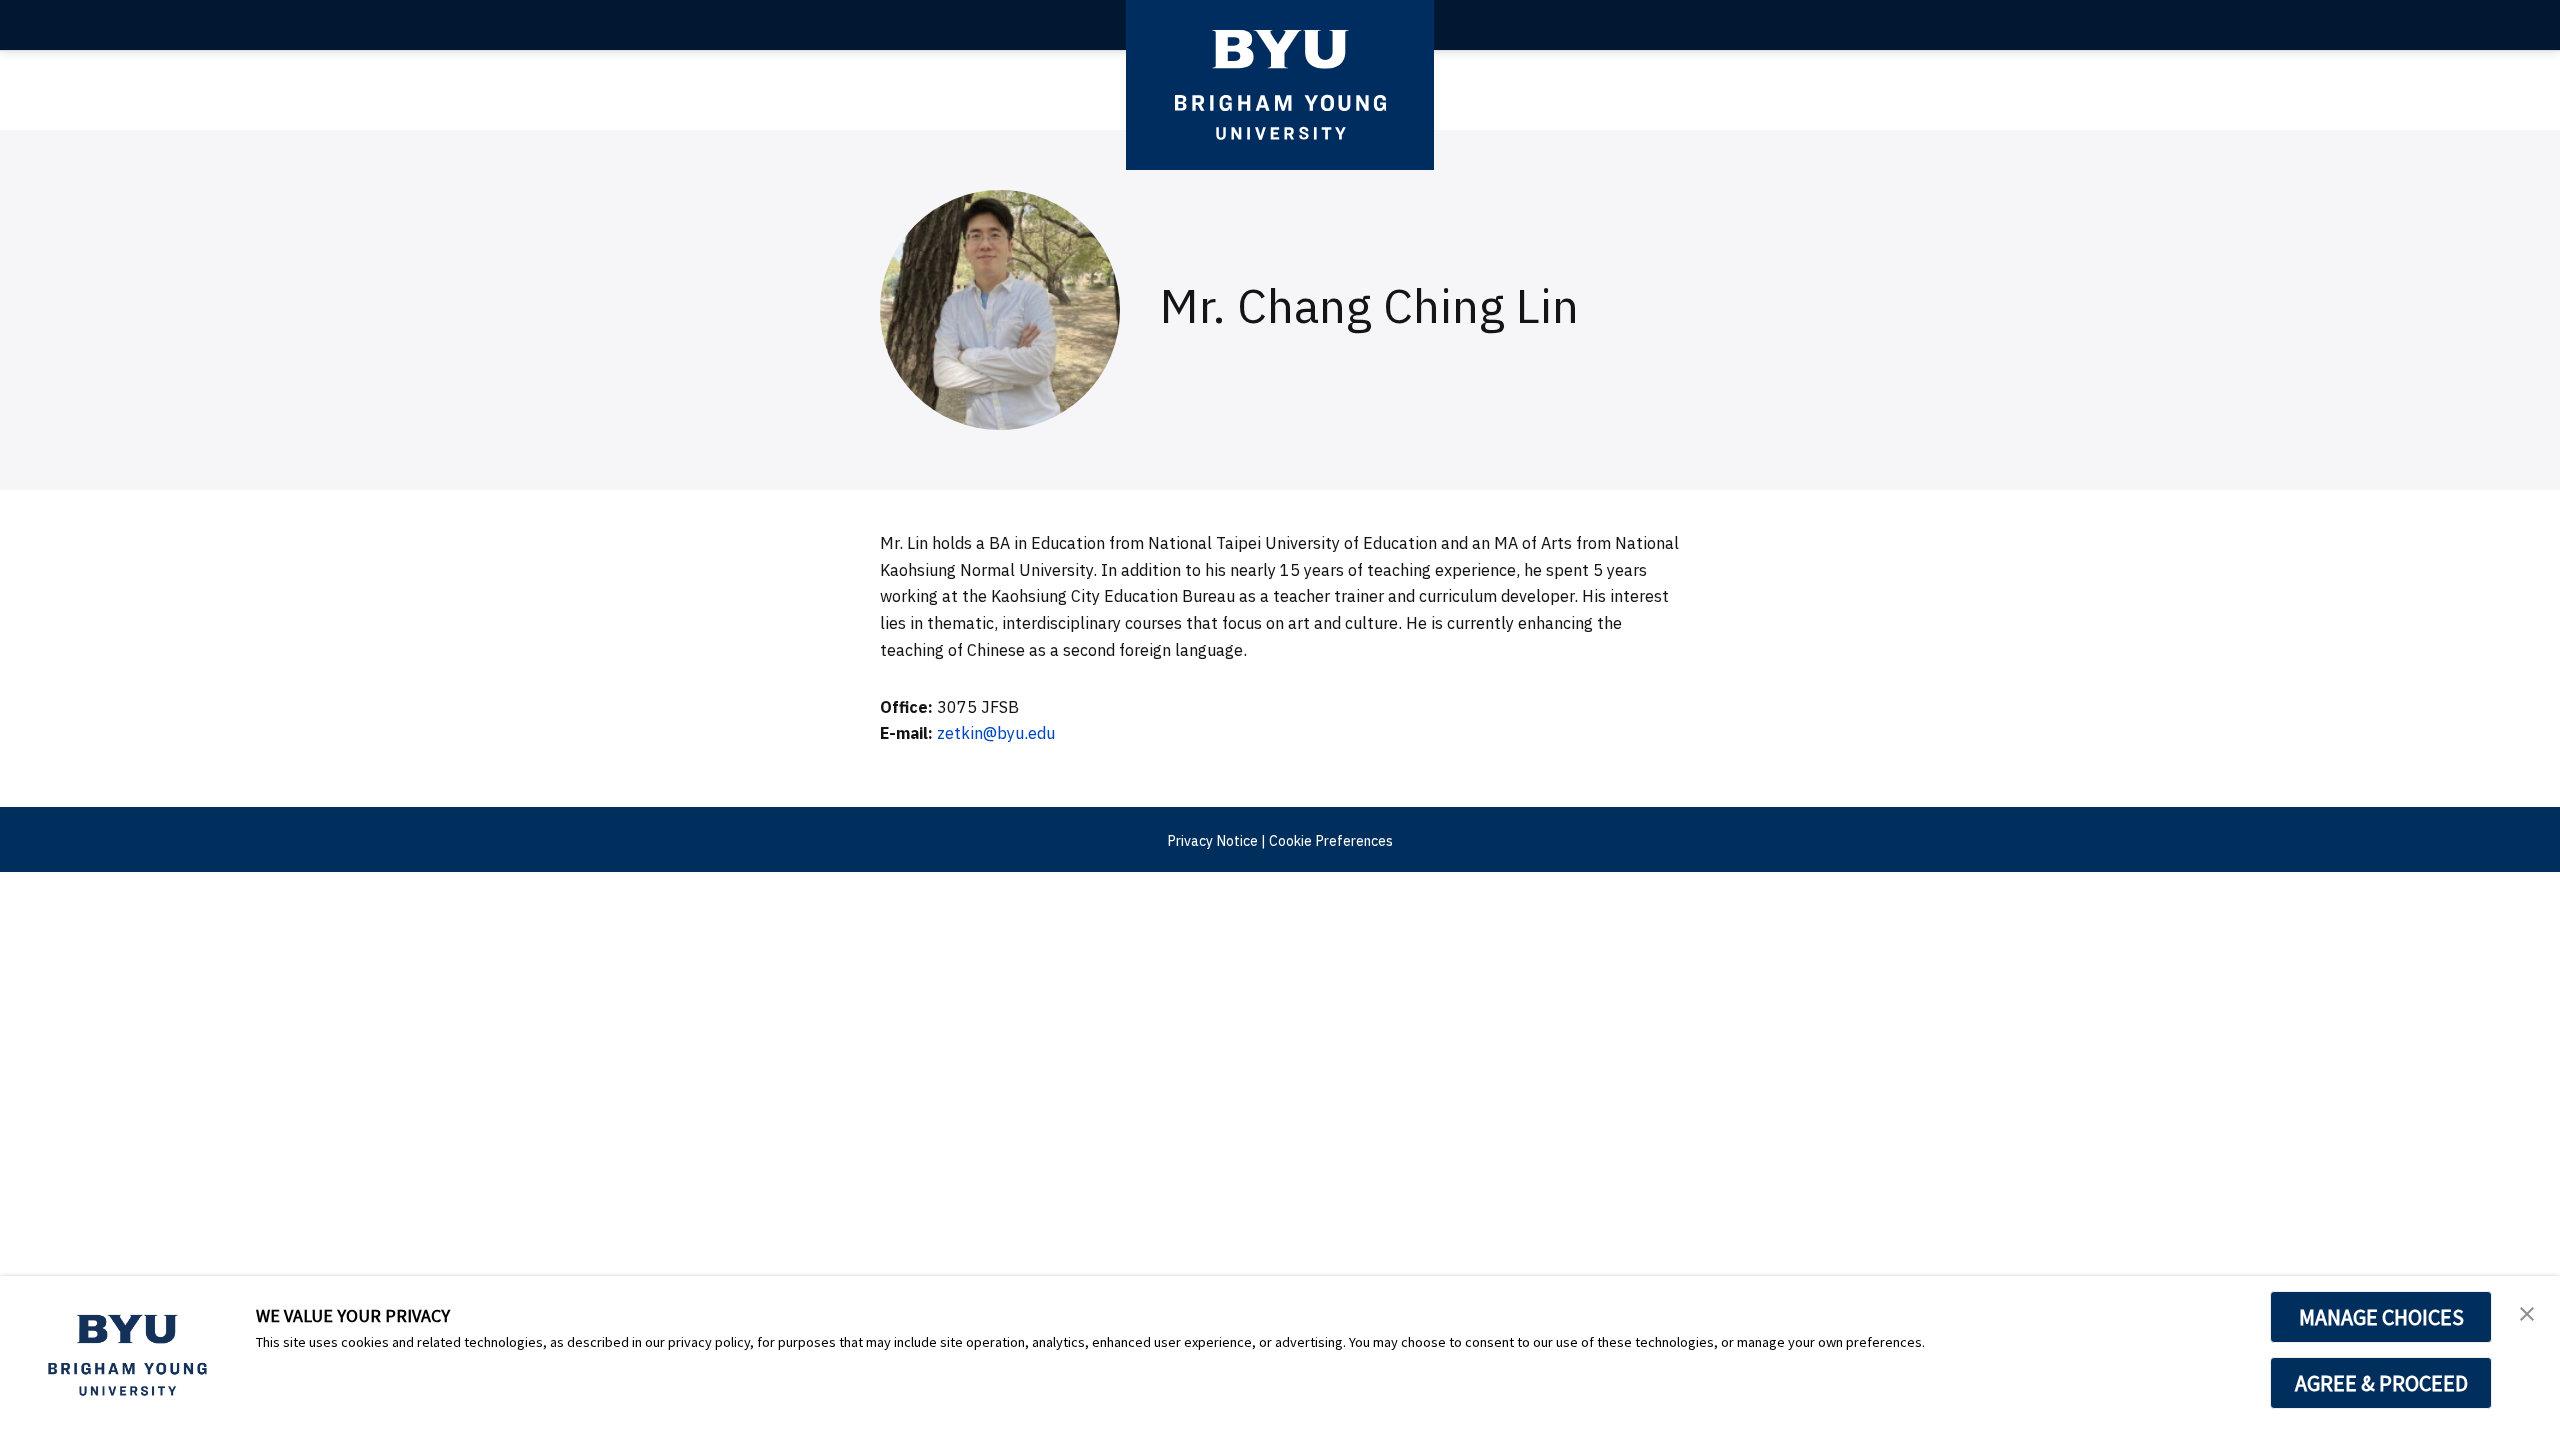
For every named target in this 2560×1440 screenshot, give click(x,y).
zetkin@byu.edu (996, 733)
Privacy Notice (1212, 841)
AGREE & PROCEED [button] (2381, 1383)
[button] (2527, 1312)
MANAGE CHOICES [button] (2381, 1317)
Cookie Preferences (1331, 841)
